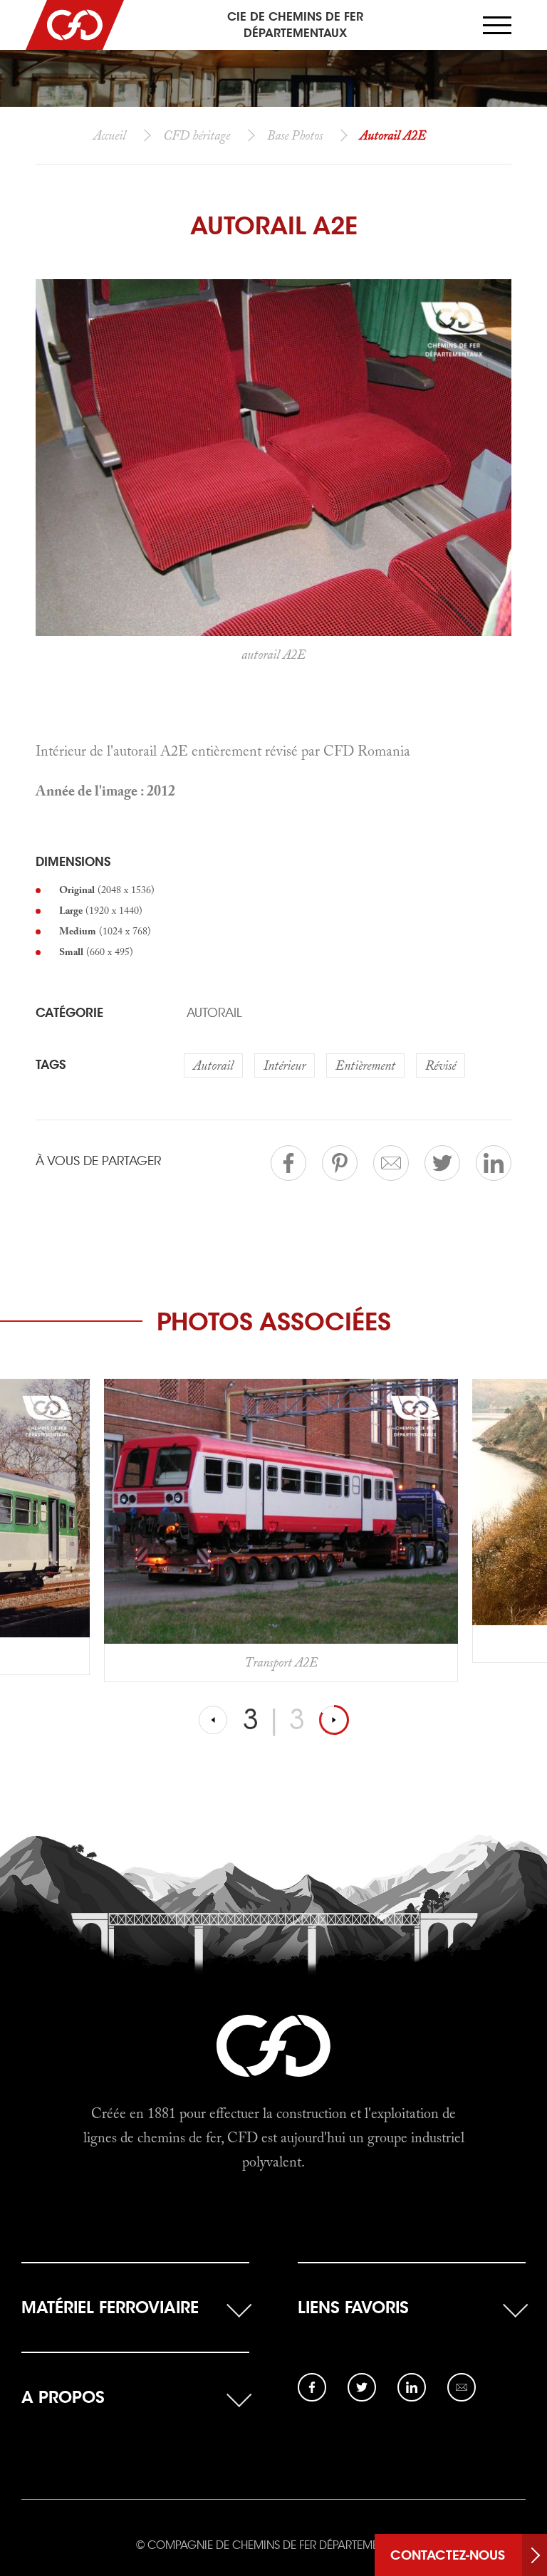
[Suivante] (334, 1720)
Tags (51, 1065)
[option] (281, 1521)
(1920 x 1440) (101, 910)
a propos (63, 2397)
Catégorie (69, 1013)
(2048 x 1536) (107, 890)
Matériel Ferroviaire (110, 2307)
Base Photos (295, 135)
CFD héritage (197, 135)
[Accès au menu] (497, 25)
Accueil (110, 135)
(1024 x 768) (105, 931)
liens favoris (353, 2307)
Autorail (214, 1013)
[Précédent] (214, 1720)
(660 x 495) (96, 951)
